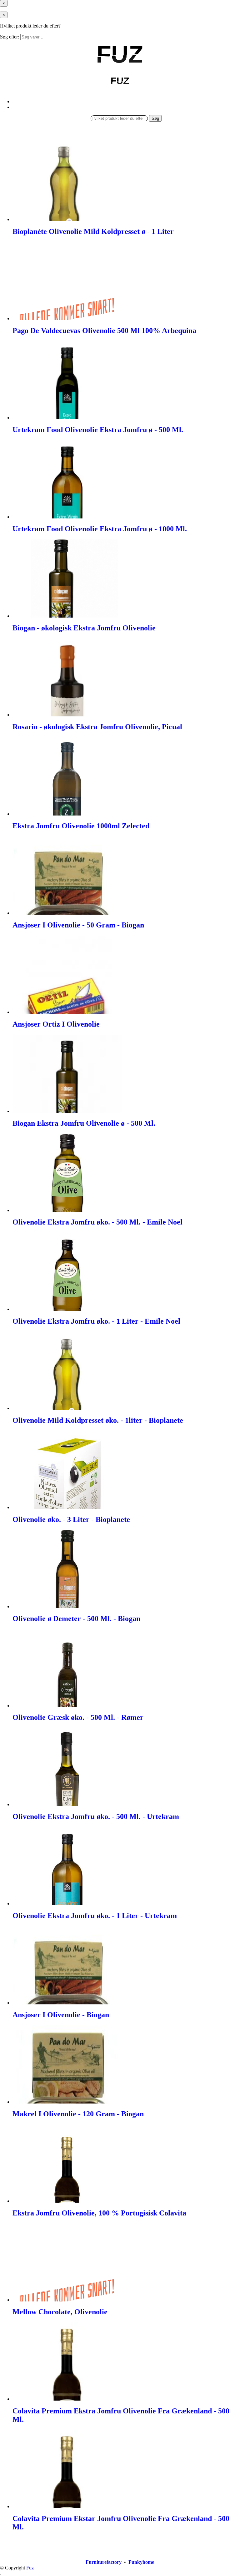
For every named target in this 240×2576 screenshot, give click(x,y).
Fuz (30, 2568)
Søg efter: (10, 37)
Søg (155, 118)
